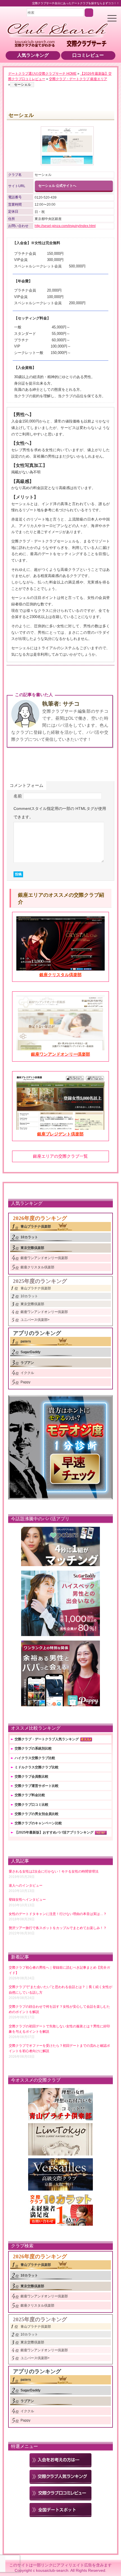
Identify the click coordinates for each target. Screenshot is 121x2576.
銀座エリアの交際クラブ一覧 (60, 1156)
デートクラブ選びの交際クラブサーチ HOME (42, 74)
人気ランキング (33, 55)
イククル (27, 1373)
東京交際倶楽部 (32, 1248)
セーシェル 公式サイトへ (57, 186)
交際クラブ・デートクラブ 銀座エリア (78, 79)
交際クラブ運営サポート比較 (37, 1786)
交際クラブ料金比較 (30, 1795)
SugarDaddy (31, 1352)
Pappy (25, 1382)
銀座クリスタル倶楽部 (37, 1267)
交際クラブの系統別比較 (33, 1748)
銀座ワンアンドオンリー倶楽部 (44, 1258)
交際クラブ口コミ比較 (32, 1805)
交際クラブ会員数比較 (32, 1777)
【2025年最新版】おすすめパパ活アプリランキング (54, 1832)
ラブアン (27, 1363)
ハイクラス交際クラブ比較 (35, 1758)
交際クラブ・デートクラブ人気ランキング (47, 1739)
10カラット (29, 1237)
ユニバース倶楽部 (34, 1320)
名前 (18, 796)
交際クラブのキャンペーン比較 (38, 1823)
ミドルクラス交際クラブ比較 (37, 1767)
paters (26, 1341)
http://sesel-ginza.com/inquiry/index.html (65, 226)
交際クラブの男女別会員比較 (37, 1814)
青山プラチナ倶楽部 (36, 1226)
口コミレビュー (88, 55)
